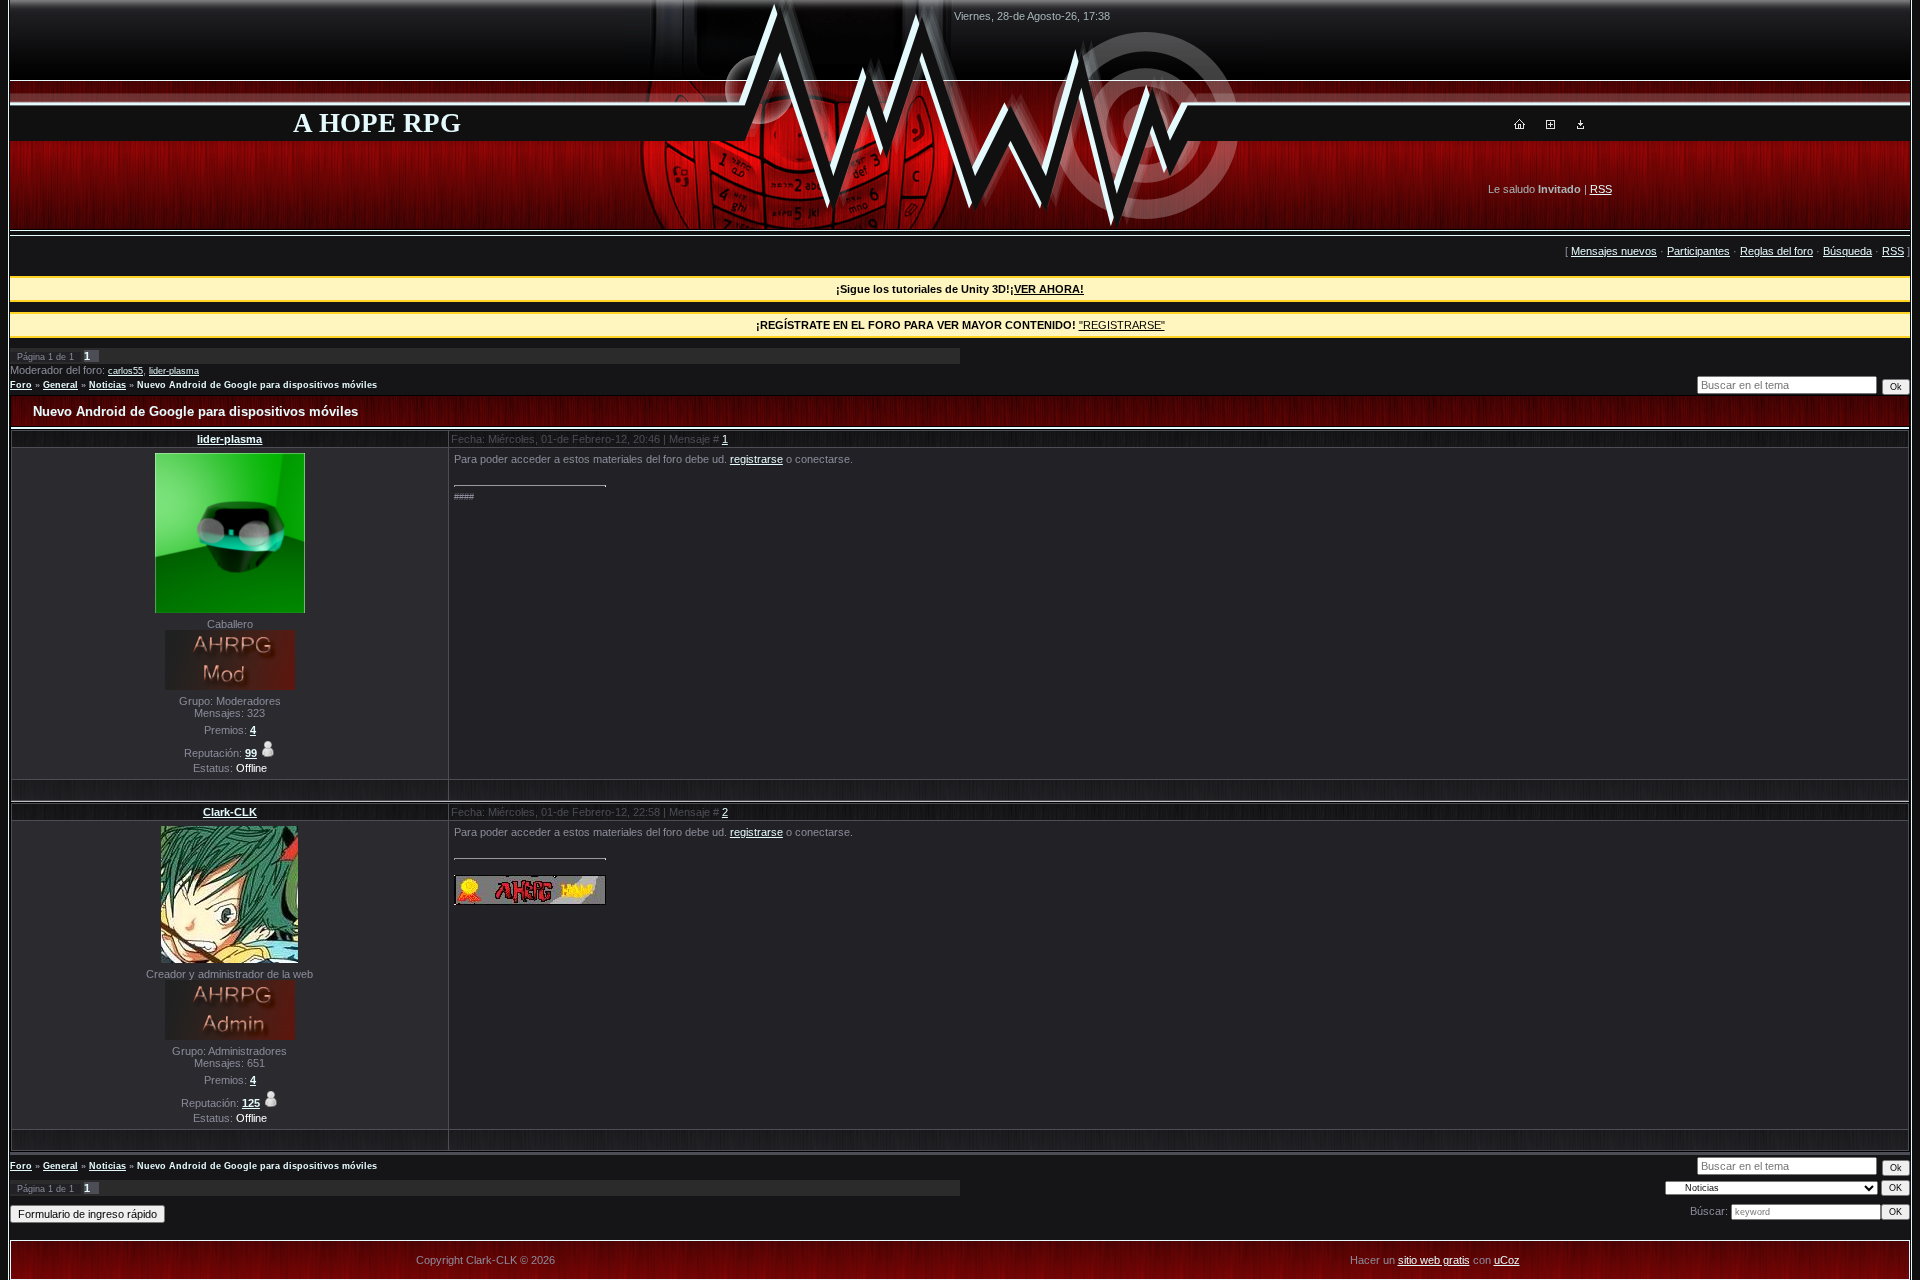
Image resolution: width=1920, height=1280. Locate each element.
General (60, 385)
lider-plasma (174, 371)
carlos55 (125, 371)
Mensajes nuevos (1614, 251)
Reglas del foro (1776, 251)
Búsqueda (1847, 251)
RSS (1601, 189)
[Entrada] (1580, 125)
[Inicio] (1519, 125)
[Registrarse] (1550, 125)
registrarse (756, 459)
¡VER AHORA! (1047, 289)
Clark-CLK (230, 812)
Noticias (107, 385)
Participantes (1698, 251)
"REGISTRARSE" (1122, 325)
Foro (21, 385)
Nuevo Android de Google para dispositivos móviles (257, 385)
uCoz (1507, 1260)
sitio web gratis (1434, 1260)
